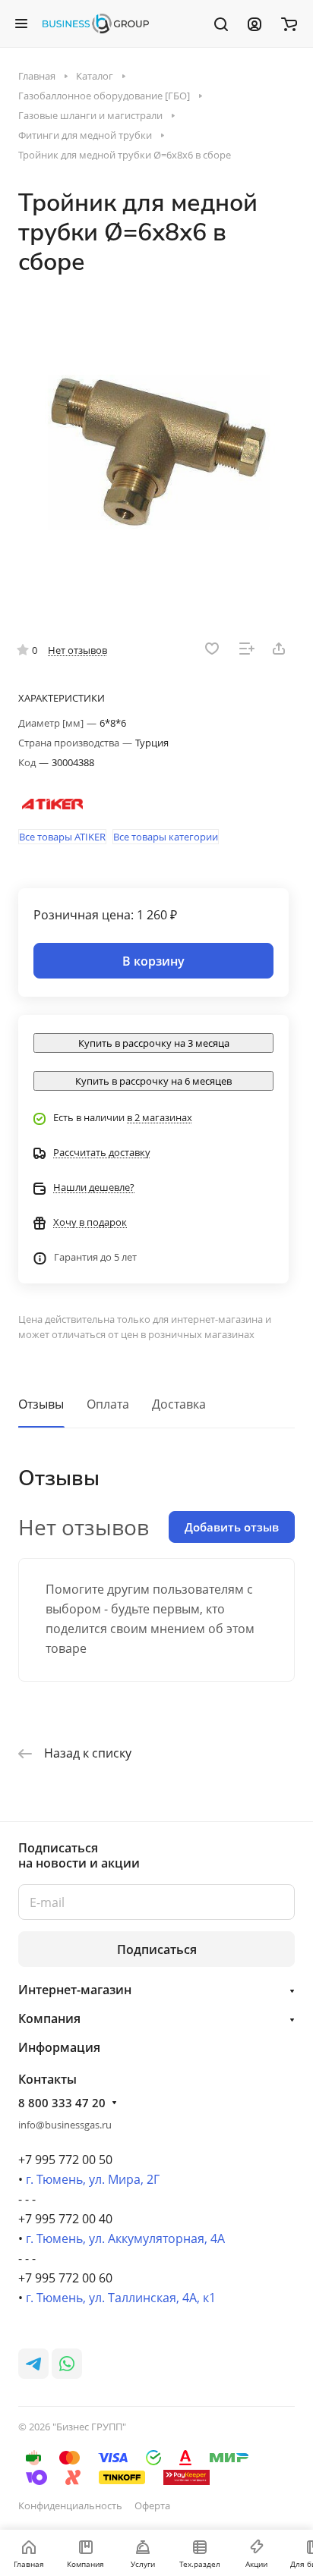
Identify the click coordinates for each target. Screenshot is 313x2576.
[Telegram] (33, 2364)
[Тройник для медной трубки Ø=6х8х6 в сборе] (156, 447)
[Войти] (255, 24)
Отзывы (41, 1404)
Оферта (152, 2505)
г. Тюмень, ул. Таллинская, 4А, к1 (121, 2298)
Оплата (108, 1404)
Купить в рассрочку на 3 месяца (154, 1043)
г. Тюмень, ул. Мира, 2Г (93, 2179)
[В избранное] (212, 649)
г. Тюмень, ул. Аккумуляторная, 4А (125, 2238)
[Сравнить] (247, 649)
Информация (59, 2047)
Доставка (179, 1404)
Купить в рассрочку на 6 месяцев (153, 1081)
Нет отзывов (77, 650)
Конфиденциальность (70, 2505)
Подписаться (157, 1949)
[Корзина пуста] (289, 24)
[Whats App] (67, 2364)
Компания (49, 2018)
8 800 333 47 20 (62, 2103)
